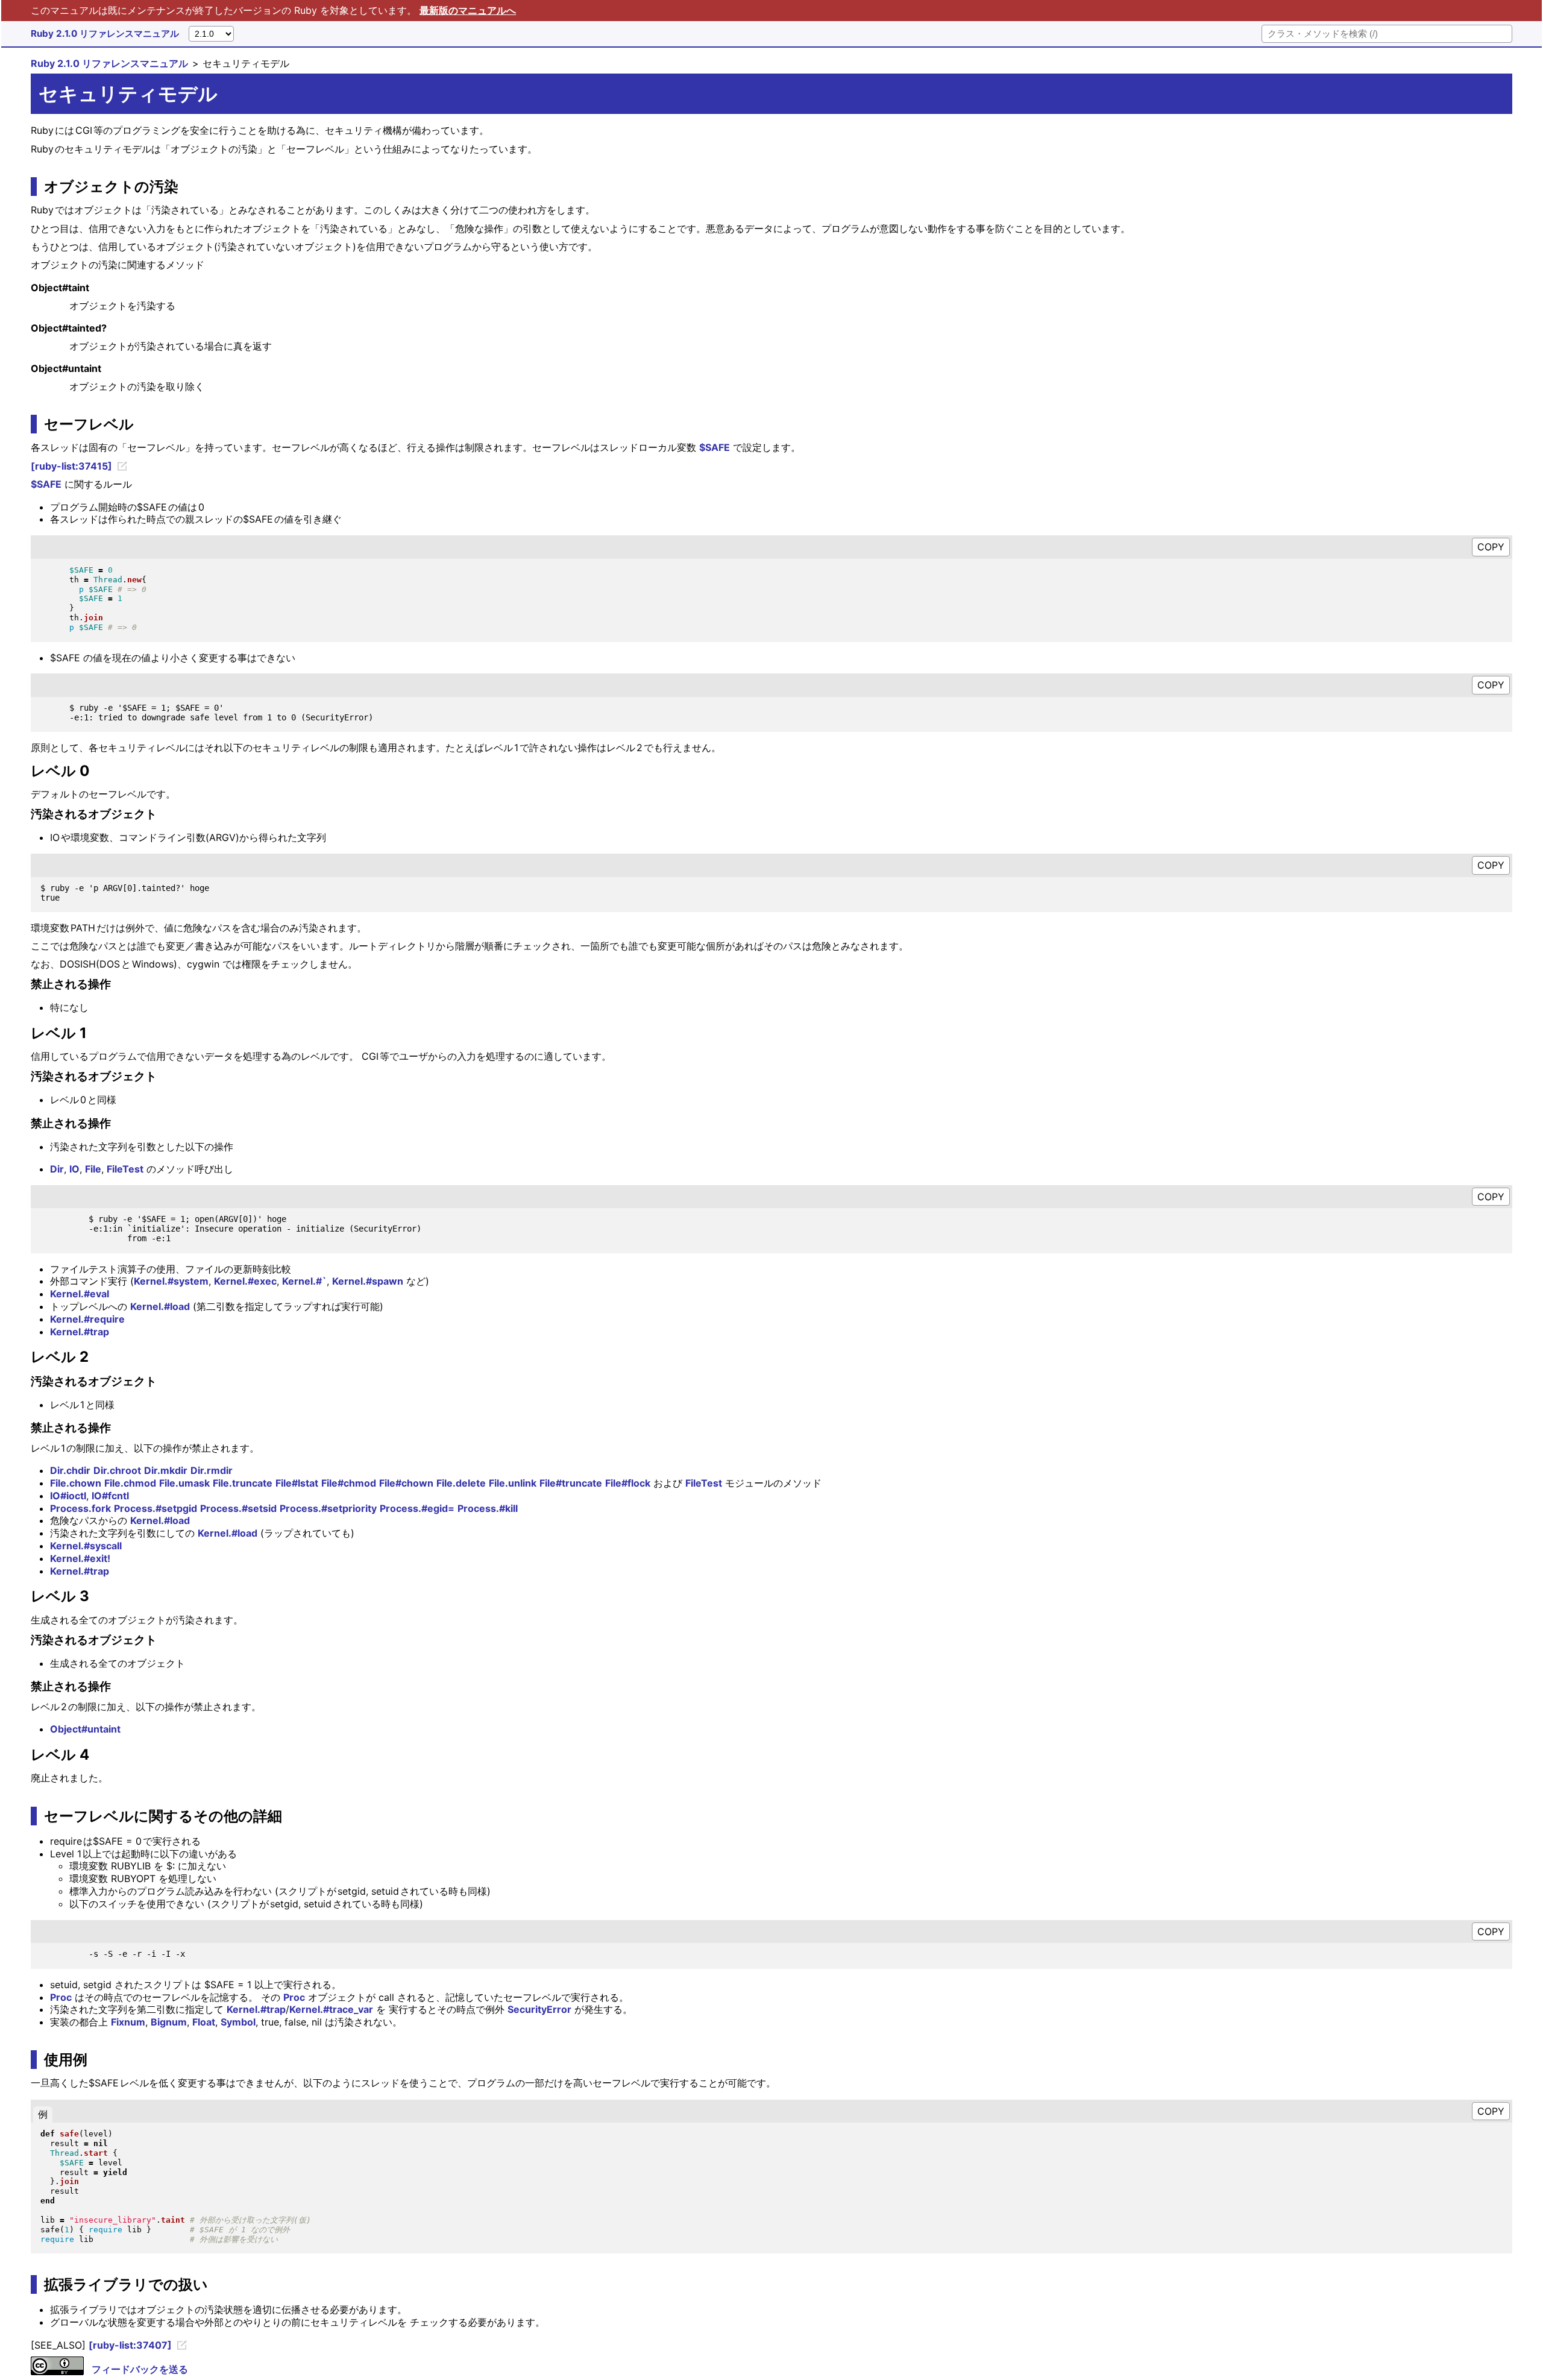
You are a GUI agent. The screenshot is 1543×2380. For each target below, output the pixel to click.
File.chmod (130, 1483)
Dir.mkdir (166, 1470)
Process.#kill (488, 1508)
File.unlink (513, 1483)
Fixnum (128, 2022)
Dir (57, 1169)
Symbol (238, 2022)
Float (204, 2022)
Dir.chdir (70, 1470)
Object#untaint (85, 1729)
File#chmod (349, 1483)
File (93, 1169)
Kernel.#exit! (80, 1558)
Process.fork (80, 1508)
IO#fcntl (110, 1496)
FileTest (125, 1169)
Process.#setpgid (156, 1508)
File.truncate (243, 1483)
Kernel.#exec (245, 1281)
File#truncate (571, 1483)
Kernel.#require (87, 1319)
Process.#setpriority (328, 1508)
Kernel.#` (304, 1281)
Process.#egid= (417, 1508)
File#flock (628, 1483)
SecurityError (539, 2009)
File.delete (461, 1483)
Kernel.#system (171, 1281)
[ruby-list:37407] (130, 2345)
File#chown (406, 1483)
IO (74, 1169)
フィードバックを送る (140, 2369)
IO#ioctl (68, 1496)
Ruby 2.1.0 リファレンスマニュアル (105, 33)
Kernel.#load (160, 1306)
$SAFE (715, 447)
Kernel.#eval (80, 1294)
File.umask (184, 1483)
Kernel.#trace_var (331, 2009)
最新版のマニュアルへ (468, 10)
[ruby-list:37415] (71, 466)
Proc (61, 1997)
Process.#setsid (238, 1508)
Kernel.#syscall (86, 1546)
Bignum (169, 2022)
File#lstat (297, 1483)
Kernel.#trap (80, 1332)
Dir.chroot (117, 1470)
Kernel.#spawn (368, 1281)
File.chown (76, 1483)
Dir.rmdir (212, 1470)
